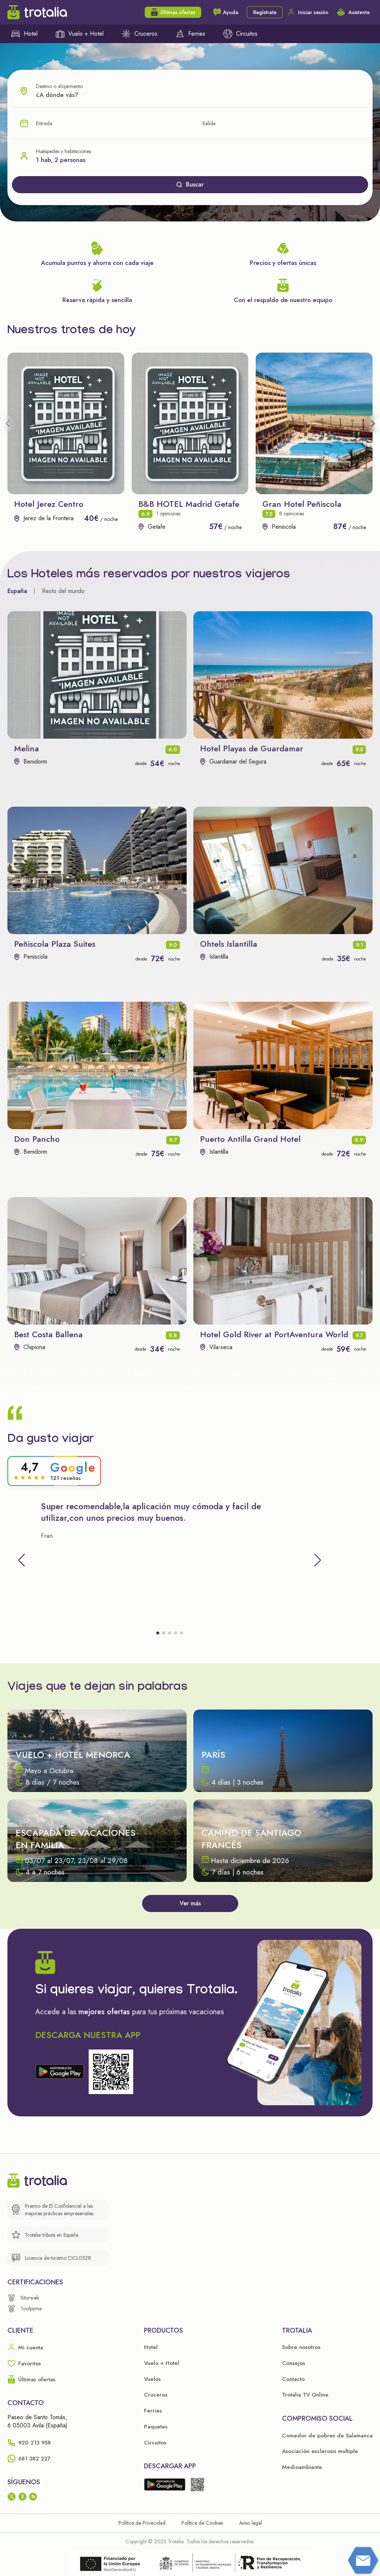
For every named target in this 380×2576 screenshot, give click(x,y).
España (17, 591)
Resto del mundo (63, 591)
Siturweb (30, 2298)
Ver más (190, 1903)
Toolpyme (31, 2308)
